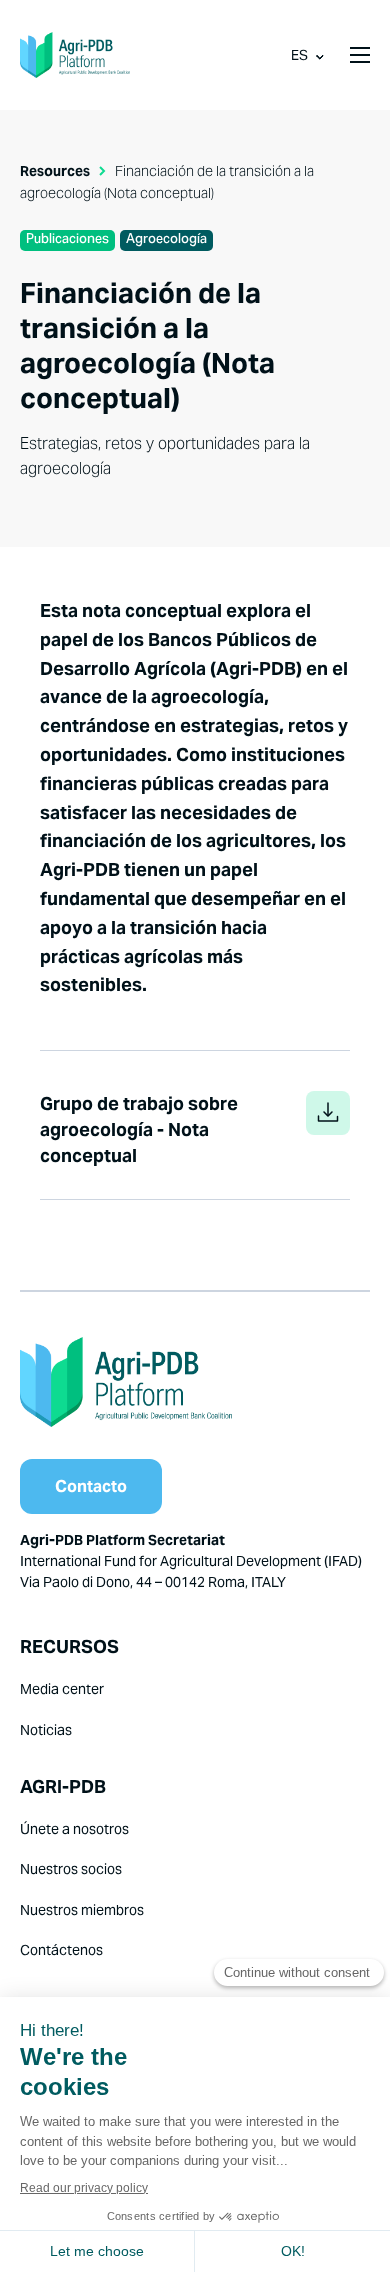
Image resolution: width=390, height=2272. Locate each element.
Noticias (46, 1730)
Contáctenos (61, 1950)
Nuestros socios (71, 1869)
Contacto (91, 1486)
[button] (360, 55)
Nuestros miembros (82, 1910)
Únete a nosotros (74, 1829)
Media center (62, 1689)
